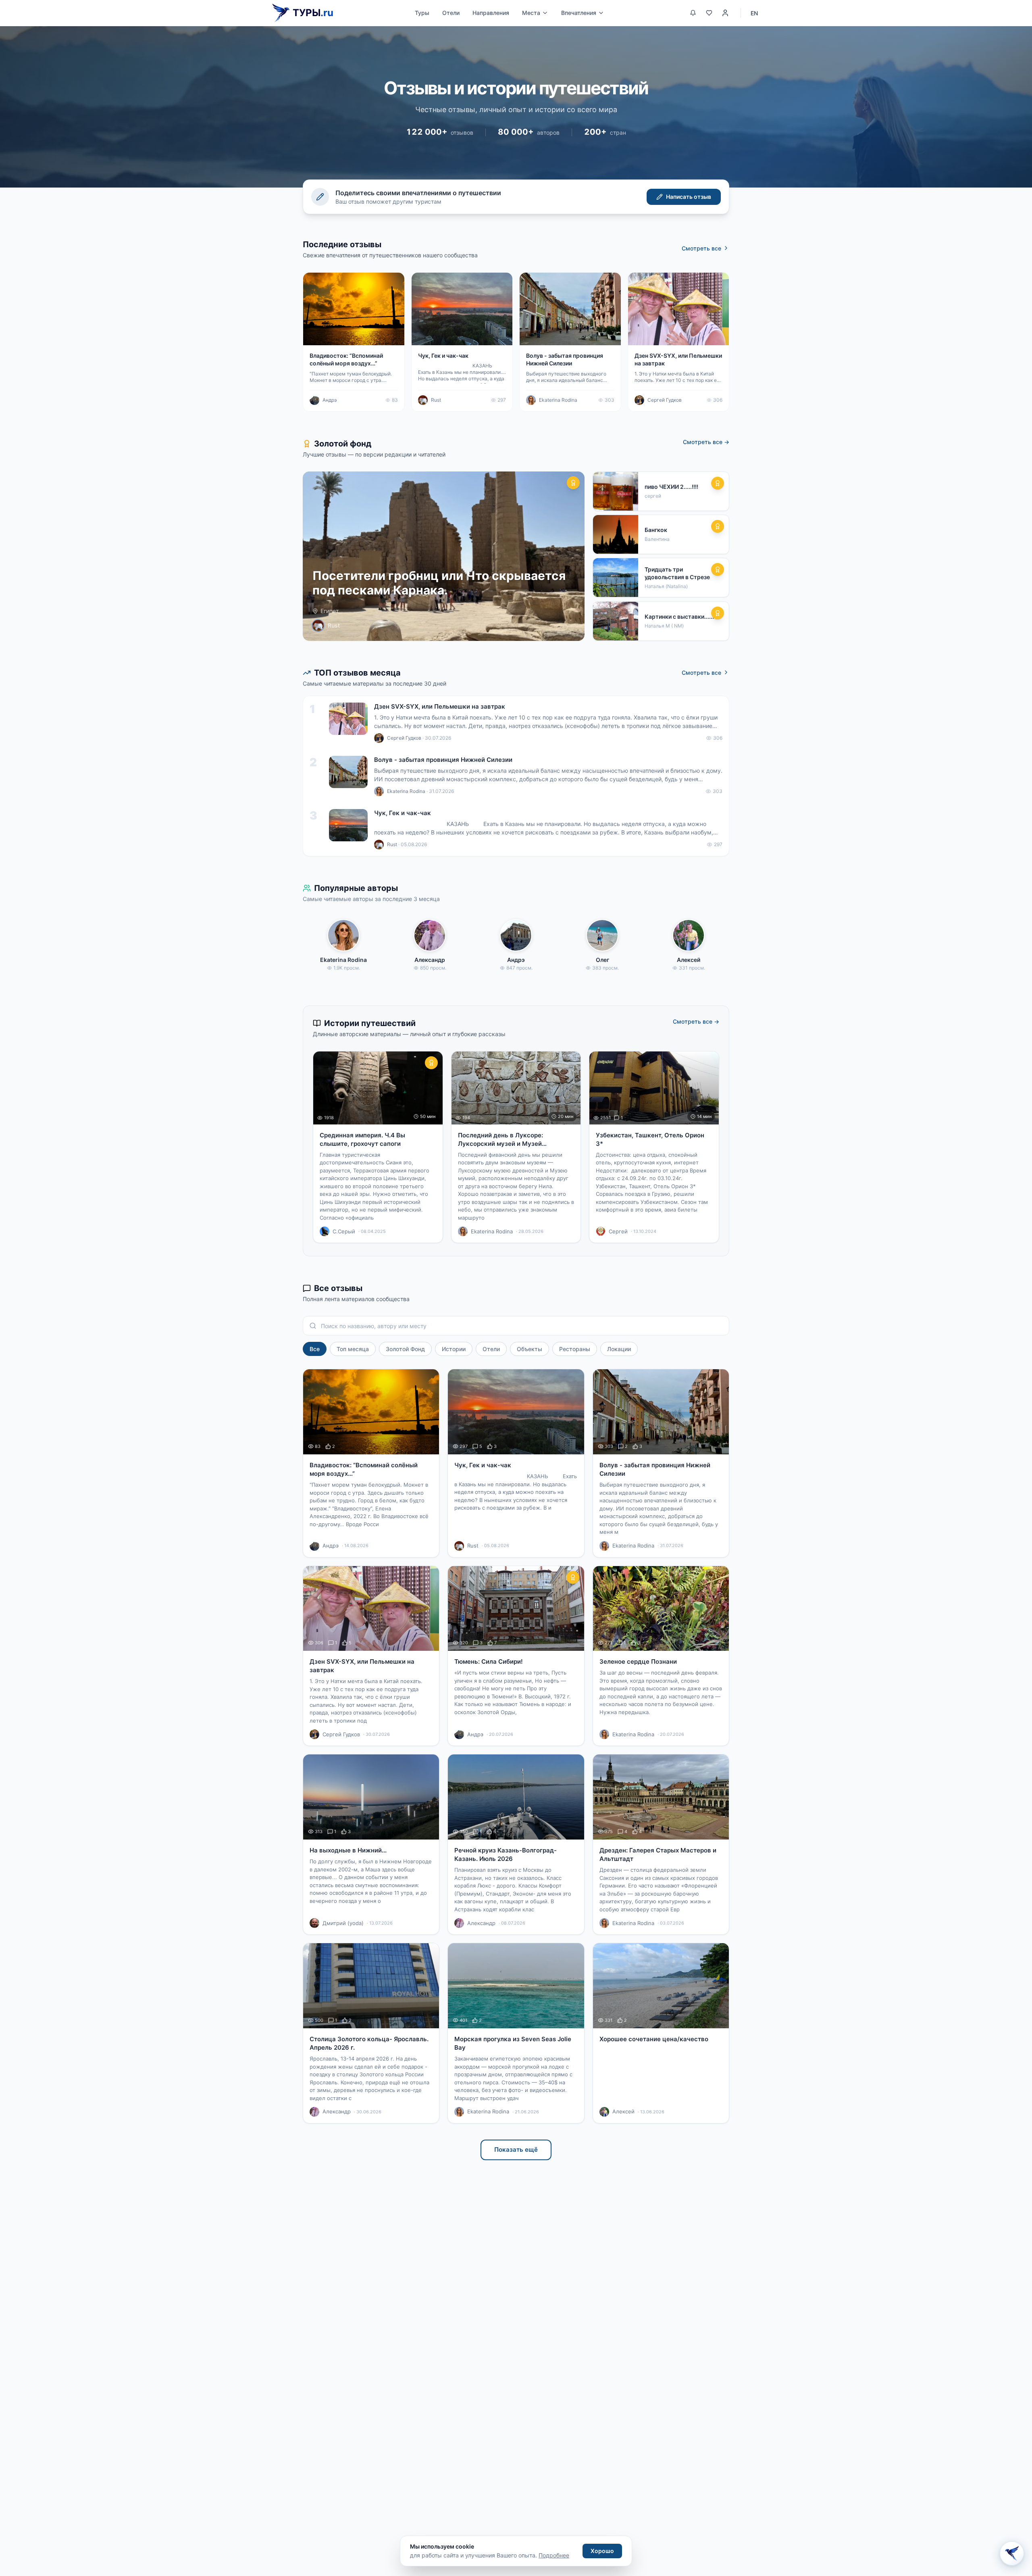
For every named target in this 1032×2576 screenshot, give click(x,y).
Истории (454, 1349)
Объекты (530, 1349)
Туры (422, 13)
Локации (619, 1349)
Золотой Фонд (405, 1349)
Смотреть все (701, 248)
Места (531, 13)
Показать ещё (516, 2149)
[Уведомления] (693, 13)
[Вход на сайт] (725, 13)
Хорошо (602, 2551)
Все (315, 1349)
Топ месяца (353, 1349)
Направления (491, 13)
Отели (451, 13)
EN (754, 13)
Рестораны (575, 1349)
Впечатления (579, 13)
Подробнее (554, 2555)
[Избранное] (709, 13)
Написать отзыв (689, 197)
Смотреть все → (706, 442)
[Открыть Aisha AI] (1012, 2554)
